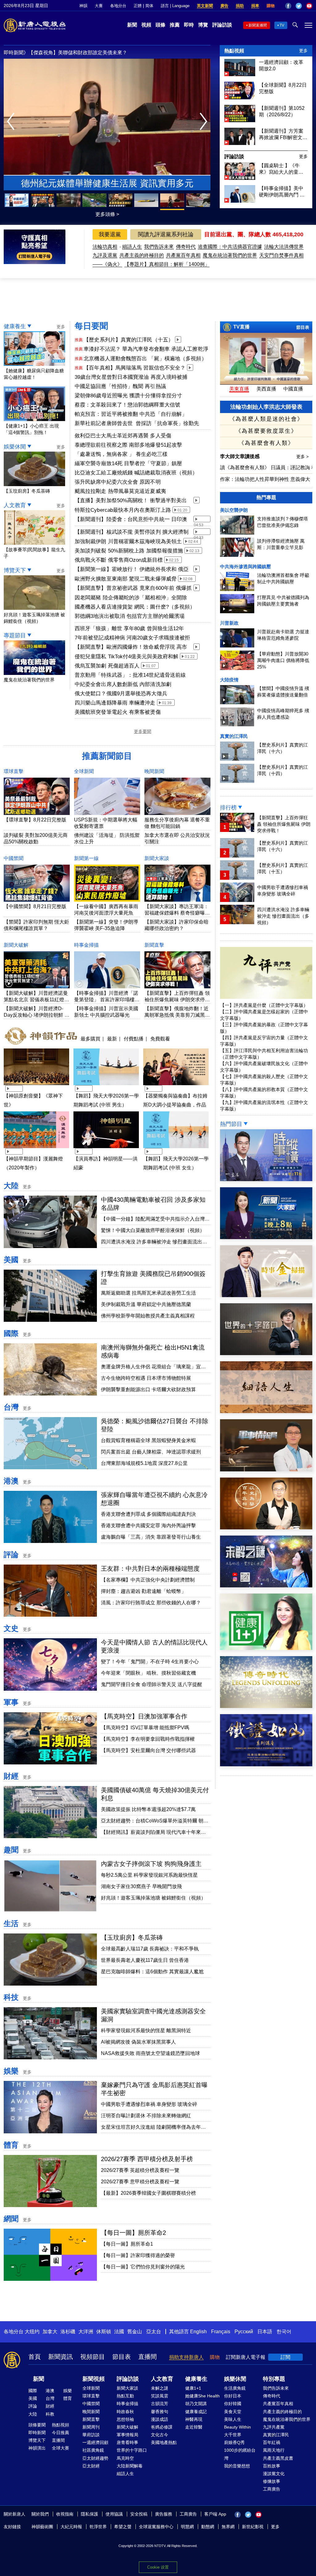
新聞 (132, 25)
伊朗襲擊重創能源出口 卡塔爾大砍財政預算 (148, 1389)
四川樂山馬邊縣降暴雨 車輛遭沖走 (115, 703)
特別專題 (274, 2379)
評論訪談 (222, 25)
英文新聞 (205, 6)
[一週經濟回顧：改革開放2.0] (240, 74)
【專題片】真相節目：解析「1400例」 (167, 264)
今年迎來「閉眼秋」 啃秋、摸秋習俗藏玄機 (148, 1673)
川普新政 (229, 623)
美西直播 (266, 389)
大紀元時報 (71, 2527)
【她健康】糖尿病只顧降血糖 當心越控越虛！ (34, 374)
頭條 (160, 25)
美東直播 (239, 389)
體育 (11, 2145)
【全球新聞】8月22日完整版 (283, 88)
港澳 (11, 1481)
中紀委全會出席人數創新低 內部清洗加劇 (123, 684)
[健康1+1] (266, 1648)
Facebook (288, 6)
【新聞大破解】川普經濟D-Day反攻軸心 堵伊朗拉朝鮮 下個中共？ (37, 1015)
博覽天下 (15, 570)
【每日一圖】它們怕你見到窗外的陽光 (143, 2267)
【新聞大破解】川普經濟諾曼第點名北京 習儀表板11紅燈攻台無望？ (36, 1000)
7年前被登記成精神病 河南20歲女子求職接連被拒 (132, 638)
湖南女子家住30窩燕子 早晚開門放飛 (141, 1886)
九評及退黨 (105, 255)
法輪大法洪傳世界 (284, 247)
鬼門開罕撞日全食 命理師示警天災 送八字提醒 (152, 1684)
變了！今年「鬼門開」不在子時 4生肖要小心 (150, 1662)
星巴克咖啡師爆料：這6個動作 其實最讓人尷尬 (152, 1972)
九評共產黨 (274, 2427)
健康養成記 (196, 2412)
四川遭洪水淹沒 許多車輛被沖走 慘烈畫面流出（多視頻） (283, 916)
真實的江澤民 (234, 736)
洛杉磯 (68, 2332)
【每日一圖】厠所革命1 (127, 2244)
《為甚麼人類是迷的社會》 (266, 419)
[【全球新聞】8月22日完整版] (240, 98)
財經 (11, 1776)
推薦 (175, 25)
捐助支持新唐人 (186, 2357)
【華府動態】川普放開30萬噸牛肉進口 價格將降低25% (283, 660)
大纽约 (32, 2332)
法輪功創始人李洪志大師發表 (266, 407)
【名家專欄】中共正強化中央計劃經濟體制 (148, 1580)
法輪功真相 (105, 247)
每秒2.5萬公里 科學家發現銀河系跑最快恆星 (149, 1875)
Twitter (299, 6)
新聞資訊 (60, 2357)
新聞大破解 (16, 945)
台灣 (11, 1407)
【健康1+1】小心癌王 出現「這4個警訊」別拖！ (31, 429)
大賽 (99, 6)
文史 (11, 1628)
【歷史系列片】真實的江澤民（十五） (129, 340)
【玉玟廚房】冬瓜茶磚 (132, 1937)
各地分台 (118, 6)
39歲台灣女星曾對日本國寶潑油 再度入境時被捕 (131, 377)
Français (221, 2332)
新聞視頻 (94, 2379)
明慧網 (187, 2527)
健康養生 (15, 326)
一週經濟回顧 (95, 2442)
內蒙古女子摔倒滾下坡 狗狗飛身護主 (151, 1864)
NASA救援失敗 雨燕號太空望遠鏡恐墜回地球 (150, 2053)
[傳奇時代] (266, 1706)
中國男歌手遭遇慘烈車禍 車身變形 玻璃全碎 (149, 2104)
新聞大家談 (157, 858)
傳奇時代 (186, 247)
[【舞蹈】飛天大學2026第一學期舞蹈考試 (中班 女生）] (176, 1149)
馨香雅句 (160, 2412)
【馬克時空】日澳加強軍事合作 (144, 1716)
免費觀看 (160, 1039)
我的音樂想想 (237, 2466)
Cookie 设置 (158, 2567)
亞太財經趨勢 (95, 2458)
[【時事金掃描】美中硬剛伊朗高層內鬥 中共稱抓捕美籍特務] (240, 201)
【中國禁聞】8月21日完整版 (35, 906)
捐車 (255, 6)
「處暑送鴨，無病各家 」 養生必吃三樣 (121, 454)
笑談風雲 (160, 2396)
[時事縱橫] (266, 1179)
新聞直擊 (154, 945)
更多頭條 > (107, 214)
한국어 (284, 2332)
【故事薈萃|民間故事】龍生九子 (34, 553)
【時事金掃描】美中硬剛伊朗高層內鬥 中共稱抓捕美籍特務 (282, 192)
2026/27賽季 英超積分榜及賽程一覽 (140, 2170)
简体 (149, 6)
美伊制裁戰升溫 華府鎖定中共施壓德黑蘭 (146, 1304)
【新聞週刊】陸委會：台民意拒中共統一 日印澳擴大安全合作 (131, 520)
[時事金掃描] (266, 1295)
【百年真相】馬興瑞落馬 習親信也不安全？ (135, 368)
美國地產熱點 (164, 2442)
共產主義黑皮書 (278, 2458)
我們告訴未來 (159, 247)
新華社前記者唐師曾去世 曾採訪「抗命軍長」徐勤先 (137, 423)
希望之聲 (123, 2527)
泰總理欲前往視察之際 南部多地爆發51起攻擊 (128, 445)
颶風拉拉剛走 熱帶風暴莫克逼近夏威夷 (120, 491)
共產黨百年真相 (183, 255)
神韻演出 (37, 2448)
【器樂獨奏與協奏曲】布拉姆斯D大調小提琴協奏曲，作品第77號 (175, 1105)
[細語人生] (266, 1411)
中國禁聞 (14, 858)
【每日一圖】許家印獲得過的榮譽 (138, 2255)
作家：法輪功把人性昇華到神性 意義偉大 (265, 479)
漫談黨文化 (274, 2474)
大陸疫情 (229, 680)
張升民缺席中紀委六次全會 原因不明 (118, 482)
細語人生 (132, 247)
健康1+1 (193, 2388)
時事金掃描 (86, 945)
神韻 (83, 6)
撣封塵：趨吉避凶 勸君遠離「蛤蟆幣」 (143, 1591)
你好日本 (233, 2396)
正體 (138, 6)
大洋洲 (86, 2332)
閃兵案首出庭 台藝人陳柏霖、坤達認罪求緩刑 (151, 1452)
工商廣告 (272, 2489)
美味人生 (233, 2419)
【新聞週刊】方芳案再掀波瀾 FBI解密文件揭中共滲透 (283, 134)
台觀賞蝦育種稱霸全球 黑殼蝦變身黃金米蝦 (148, 1440)
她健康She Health (202, 2396)
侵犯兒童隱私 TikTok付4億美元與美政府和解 (127, 657)
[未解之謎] (266, 1586)
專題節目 (15, 635)
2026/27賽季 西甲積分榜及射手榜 (147, 2159)
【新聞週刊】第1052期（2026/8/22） (282, 111)
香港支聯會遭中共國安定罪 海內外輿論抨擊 (148, 1526)
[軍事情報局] (266, 1470)
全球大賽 (60, 2448)
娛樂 (11, 2071)
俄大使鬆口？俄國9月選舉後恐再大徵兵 (121, 694)
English (198, 2332)
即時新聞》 (16, 53)
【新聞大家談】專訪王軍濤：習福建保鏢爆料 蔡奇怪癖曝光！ (177, 913)
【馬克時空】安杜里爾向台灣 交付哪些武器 (148, 1750)
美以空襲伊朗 (234, 510)
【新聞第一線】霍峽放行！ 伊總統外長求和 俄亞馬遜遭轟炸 (132, 570)
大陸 (11, 1186)
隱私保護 (89, 2514)
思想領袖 (125, 2419)
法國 (119, 2332)
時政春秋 (125, 2412)
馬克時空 (125, 2458)
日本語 (265, 2332)
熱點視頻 (234, 51)
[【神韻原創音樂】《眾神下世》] (36, 1086)
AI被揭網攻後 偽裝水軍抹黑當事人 (138, 2042)
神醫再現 (194, 2419)
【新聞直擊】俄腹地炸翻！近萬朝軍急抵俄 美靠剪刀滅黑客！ (177, 1015)
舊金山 (135, 2332)
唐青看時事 (127, 2442)
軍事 (11, 1702)
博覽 (203, 25)
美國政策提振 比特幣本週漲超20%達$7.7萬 (148, 1809)
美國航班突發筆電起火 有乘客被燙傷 (118, 712)
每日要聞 (91, 326)
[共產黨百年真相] (266, 1528)
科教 (50, 2414)
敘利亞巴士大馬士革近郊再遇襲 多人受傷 (123, 436)
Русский (244, 2332)
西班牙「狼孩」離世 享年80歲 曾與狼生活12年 (129, 628)
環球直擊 (14, 771)
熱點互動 (125, 2396)
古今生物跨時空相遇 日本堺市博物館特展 (146, 1378)
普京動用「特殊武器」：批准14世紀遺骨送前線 (130, 675)
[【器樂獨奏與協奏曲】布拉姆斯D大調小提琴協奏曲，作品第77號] (176, 1086)
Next (205, 122)
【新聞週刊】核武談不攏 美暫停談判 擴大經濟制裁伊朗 (132, 532)
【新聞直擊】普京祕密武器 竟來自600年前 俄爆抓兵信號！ (133, 589)
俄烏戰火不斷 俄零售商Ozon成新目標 (119, 560)
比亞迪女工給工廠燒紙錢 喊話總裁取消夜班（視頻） (136, 473)
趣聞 (11, 1850)
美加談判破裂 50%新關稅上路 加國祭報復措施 (129, 551)
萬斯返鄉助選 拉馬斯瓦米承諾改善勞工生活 (148, 1293)
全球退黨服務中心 (156, 2527)
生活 (11, 1923)
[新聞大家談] (266, 1237)
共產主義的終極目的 (142, 255)
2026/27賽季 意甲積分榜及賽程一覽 (140, 2182)
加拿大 (50, 2332)
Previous (12, 122)
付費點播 (134, 1039)
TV (282, 25)
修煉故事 (272, 2481)
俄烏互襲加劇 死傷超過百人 (107, 666)
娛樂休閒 (15, 447)
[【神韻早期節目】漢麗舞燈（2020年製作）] (36, 1149)
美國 (11, 1260)
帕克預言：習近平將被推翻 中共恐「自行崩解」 (131, 414)
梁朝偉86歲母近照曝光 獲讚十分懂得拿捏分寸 (128, 396)
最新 (112, 1039)
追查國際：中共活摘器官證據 (230, 247)
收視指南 (65, 2514)
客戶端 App (215, 2514)
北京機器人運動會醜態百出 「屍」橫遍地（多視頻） (145, 359)
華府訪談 (91, 2435)
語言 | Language (175, 6)
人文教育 (15, 505)
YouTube (309, 6)
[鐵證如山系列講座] (266, 1765)
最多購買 (90, 1039)
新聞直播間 (258, 25)
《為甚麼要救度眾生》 (266, 431)
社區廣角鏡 (93, 2450)
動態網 (208, 2527)
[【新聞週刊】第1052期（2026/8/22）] (240, 120)
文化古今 (160, 2435)
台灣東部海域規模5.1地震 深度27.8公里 (144, 1463)
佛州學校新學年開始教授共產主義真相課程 (148, 1316)
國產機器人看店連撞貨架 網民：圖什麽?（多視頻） (135, 607)
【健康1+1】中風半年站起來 (107, 183)
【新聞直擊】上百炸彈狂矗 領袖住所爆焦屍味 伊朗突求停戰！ (177, 1000)
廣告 (224, 6)
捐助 (240, 6)
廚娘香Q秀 (234, 2442)
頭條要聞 (37, 2425)
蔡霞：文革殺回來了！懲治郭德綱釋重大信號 (127, 405)
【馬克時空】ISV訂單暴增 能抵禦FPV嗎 (145, 1728)
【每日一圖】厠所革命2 (133, 2233)
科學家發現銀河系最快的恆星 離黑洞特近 (146, 2030)
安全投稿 (139, 2514)
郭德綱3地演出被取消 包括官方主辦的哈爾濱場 (130, 616)
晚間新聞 (154, 771)
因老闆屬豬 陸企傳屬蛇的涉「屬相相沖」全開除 (131, 598)
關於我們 (40, 2514)
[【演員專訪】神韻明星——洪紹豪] (106, 1149)
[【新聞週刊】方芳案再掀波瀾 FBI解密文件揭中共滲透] (240, 143)
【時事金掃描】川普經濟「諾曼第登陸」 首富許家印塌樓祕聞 (107, 1000)
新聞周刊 (91, 2427)
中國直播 (293, 389)
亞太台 (154, 2332)
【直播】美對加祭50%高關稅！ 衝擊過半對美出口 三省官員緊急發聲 (131, 501)
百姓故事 (272, 2466)
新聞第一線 (86, 858)
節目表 (303, 327)
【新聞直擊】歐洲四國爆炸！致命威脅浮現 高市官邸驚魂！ (131, 647)
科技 (11, 1997)
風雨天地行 (274, 2450)
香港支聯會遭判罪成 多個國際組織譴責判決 (148, 1514)
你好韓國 (233, 2404)
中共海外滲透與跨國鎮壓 (245, 566)
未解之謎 (160, 2388)
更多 (303, 51)
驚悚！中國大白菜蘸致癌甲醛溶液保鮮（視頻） (153, 1230)
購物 (271, 6)
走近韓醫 (194, 2427)
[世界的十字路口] (266, 1353)
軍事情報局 (127, 2435)
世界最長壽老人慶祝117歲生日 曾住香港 (145, 1960)
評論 (11, 1555)
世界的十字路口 (132, 2450)
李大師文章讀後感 (241, 456)
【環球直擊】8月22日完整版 (35, 820)
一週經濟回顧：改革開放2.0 (281, 65)
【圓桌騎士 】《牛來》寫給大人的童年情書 (281, 169)
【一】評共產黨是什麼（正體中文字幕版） (264, 1005)
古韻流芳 (160, 2404)
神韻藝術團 (42, 2527)
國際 (11, 1333)
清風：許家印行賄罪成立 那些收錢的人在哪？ (151, 1603)
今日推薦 (60, 2433)
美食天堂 (233, 2412)
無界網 (228, 2527)
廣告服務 (164, 2514)
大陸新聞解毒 (130, 2466)
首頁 (35, 2357)
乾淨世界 (98, 2527)
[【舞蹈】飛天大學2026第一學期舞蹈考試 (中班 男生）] (106, 1086)
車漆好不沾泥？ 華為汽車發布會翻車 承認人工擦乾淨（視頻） (146, 349)
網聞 (11, 2219)
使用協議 (114, 2514)
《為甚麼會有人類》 (266, 443)
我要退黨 (110, 234)
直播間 (148, 2357)
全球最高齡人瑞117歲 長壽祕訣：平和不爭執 (150, 1949)
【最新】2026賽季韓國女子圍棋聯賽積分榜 (148, 2193)
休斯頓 (104, 2332)
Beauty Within (237, 2427)
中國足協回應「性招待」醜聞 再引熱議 (120, 386)
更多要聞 (143, 731)
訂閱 (285, 2357)
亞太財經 (91, 2466)
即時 (189, 25)
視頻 (146, 25)
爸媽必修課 (162, 2427)
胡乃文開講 (196, 2404)
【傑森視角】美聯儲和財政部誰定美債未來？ (78, 53)
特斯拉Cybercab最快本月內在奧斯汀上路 (123, 510)
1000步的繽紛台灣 (240, 2454)
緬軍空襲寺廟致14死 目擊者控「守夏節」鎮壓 (128, 463)
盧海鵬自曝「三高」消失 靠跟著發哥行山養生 (151, 1537)
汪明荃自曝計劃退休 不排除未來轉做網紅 (146, 2116)
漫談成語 (160, 2419)
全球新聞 (84, 771)
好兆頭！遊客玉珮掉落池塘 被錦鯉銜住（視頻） (34, 618)
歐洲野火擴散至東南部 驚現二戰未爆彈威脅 (126, 579)
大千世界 (233, 2435)
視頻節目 (93, 2357)
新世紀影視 (253, 2527)
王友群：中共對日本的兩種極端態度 (150, 1569)
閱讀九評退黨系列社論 (166, 234)
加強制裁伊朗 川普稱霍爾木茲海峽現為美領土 (128, 542)
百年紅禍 (272, 2442)
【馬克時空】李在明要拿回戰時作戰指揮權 (148, 1739)
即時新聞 (37, 2433)
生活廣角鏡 (235, 2388)
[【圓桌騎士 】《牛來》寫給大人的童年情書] (240, 178)
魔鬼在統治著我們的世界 (230, 255)
